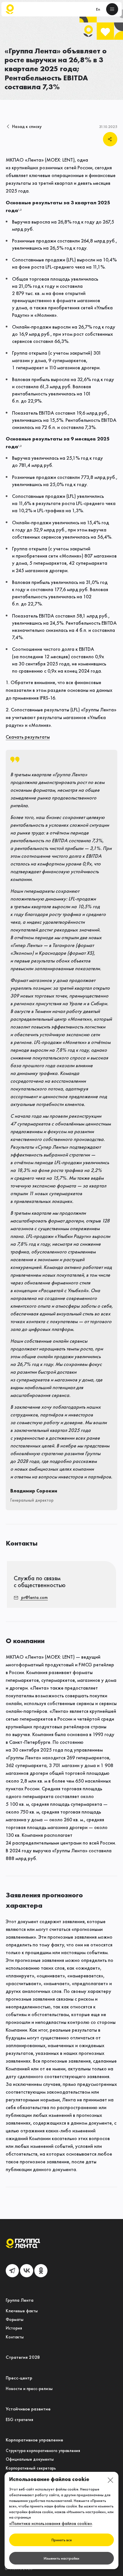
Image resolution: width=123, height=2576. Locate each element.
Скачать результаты (28, 737)
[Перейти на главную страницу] (10, 9)
